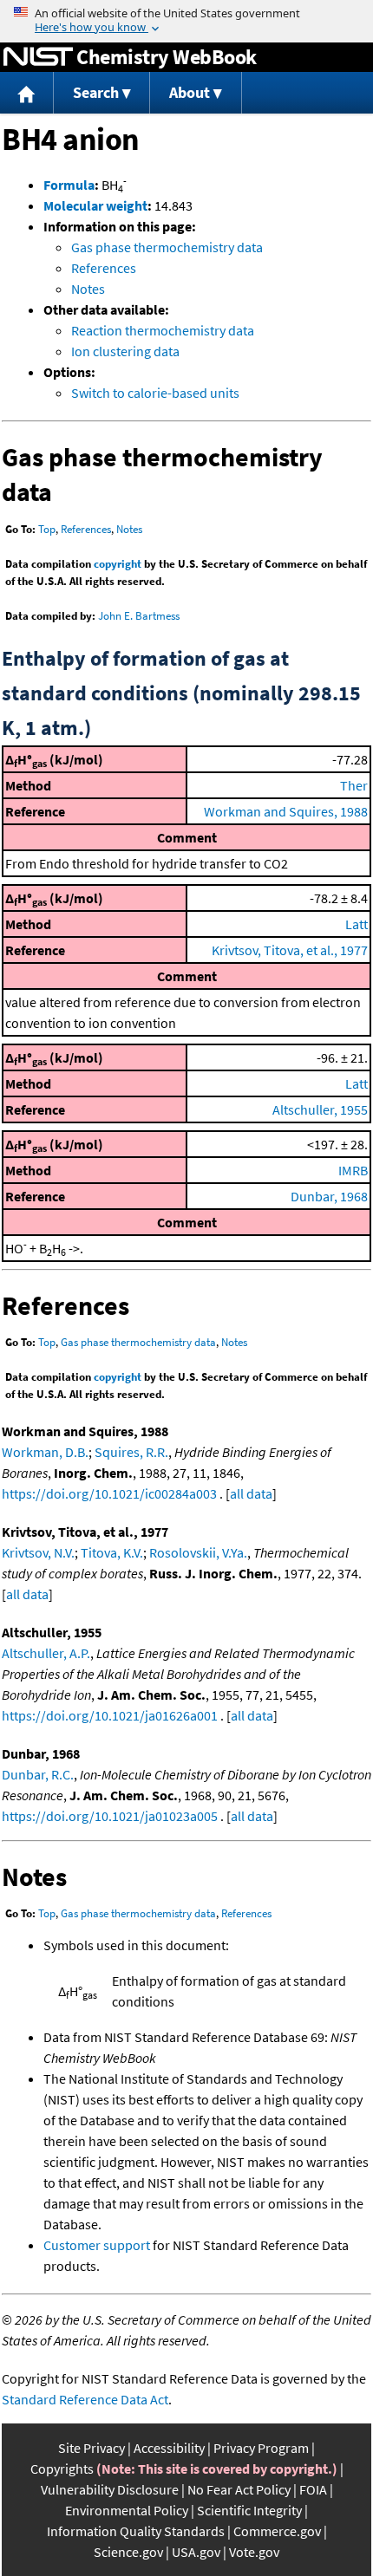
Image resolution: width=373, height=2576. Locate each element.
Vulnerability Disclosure (110, 2489)
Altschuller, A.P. (46, 1653)
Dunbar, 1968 (329, 1196)
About (190, 92)
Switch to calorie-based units (155, 393)
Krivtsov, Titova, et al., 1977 (290, 950)
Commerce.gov (277, 2531)
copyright (118, 564)
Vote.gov (254, 2552)
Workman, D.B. (45, 1452)
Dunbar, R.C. (38, 1774)
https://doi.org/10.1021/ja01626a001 (110, 1715)
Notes (88, 289)
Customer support (97, 2245)
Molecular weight (95, 205)
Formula (69, 185)
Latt (357, 924)
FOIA (313, 2489)
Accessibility (169, 2448)
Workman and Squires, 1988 (286, 811)
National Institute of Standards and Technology (38, 57)
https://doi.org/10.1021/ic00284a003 (109, 1493)
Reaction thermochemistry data (163, 330)
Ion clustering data (125, 351)
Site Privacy (92, 2448)
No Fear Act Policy (239, 2489)
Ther (354, 785)
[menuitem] (27, 93)
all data (251, 1493)
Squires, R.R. (131, 1452)
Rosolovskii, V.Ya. (198, 1552)
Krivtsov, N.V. (38, 1552)
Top (47, 529)
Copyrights (62, 2469)
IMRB (353, 1170)
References (104, 268)
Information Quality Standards (136, 2531)
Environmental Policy (127, 2510)
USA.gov (196, 2552)
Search (96, 92)
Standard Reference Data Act (85, 2399)
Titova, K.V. (112, 1552)
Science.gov (128, 2552)
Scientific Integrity (249, 2510)
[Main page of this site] (27, 93)
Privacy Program (261, 2448)
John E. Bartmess (139, 616)
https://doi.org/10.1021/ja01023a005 (110, 1816)
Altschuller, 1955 (320, 1109)
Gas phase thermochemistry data (167, 247)
